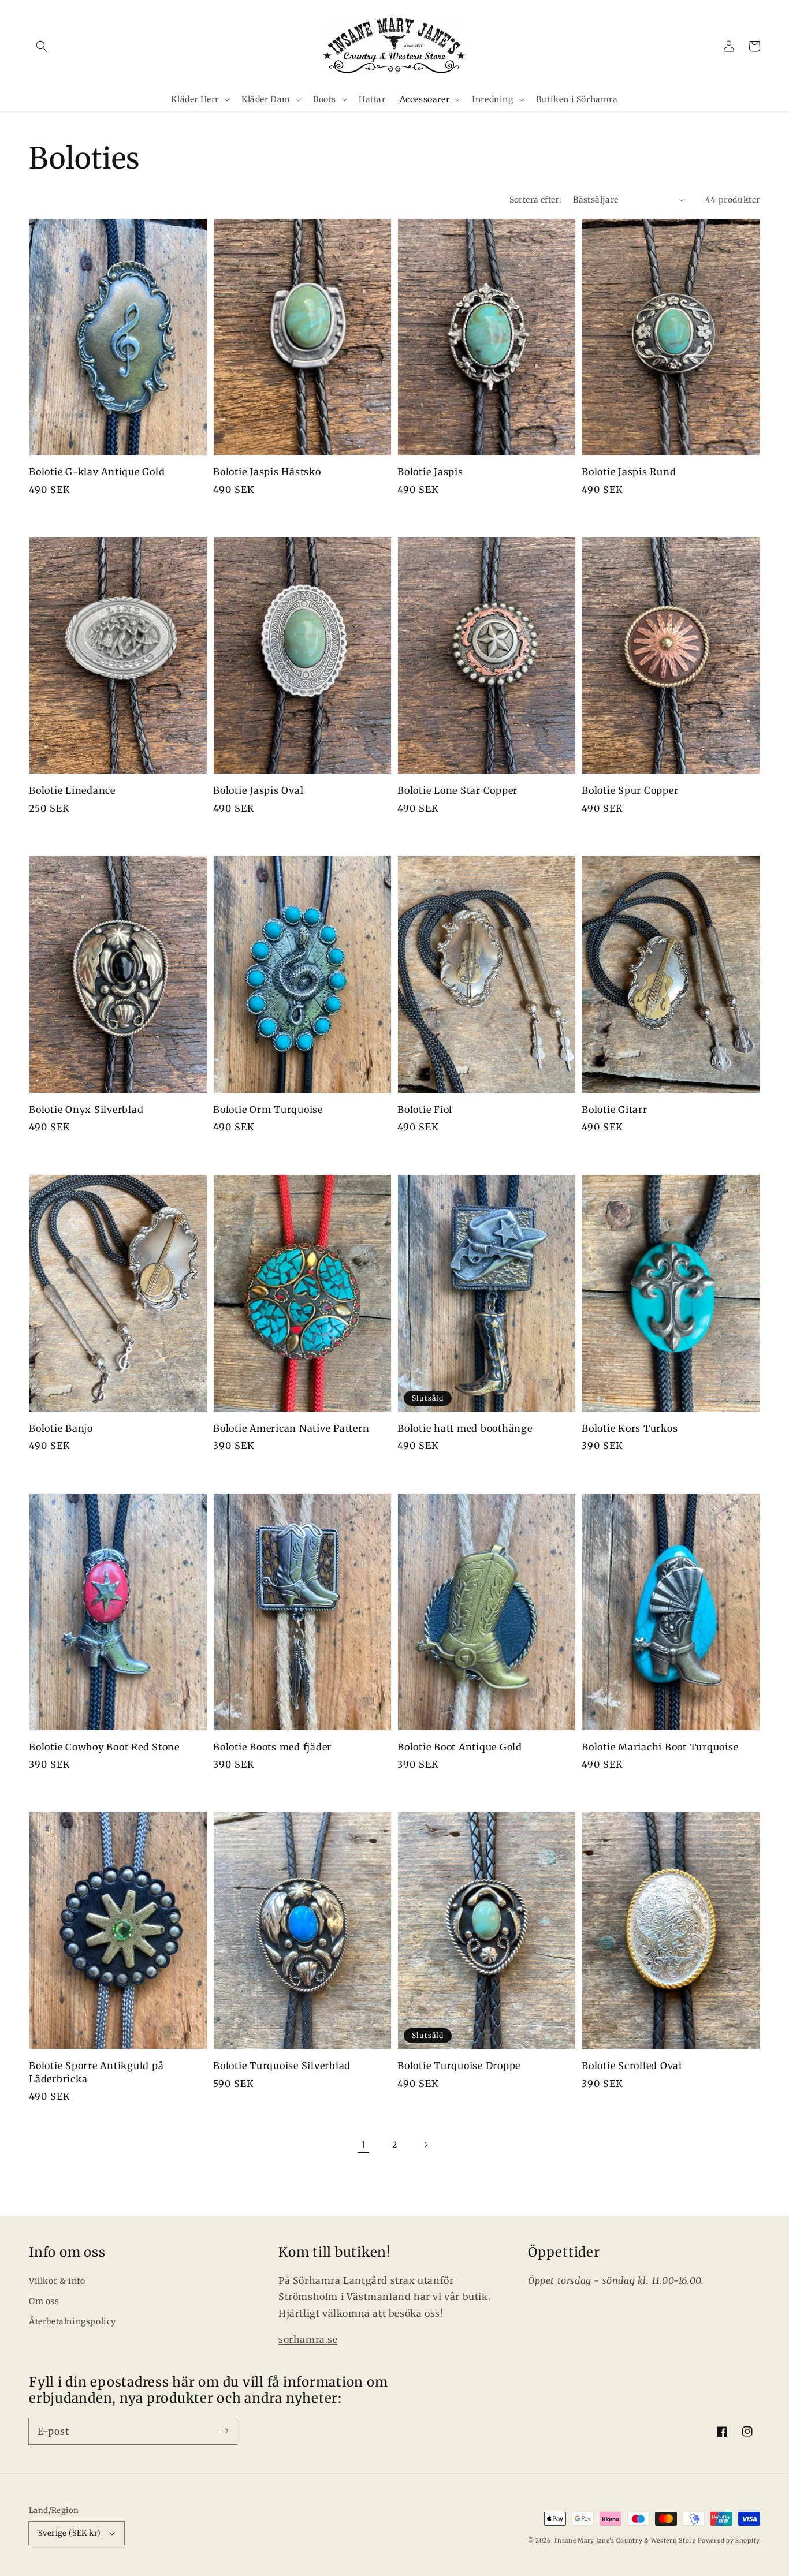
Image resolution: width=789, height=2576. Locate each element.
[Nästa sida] (426, 2145)
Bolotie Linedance (72, 790)
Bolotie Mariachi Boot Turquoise (660, 1747)
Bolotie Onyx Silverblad (86, 1110)
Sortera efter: (536, 200)
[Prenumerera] (224, 2431)
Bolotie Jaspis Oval (258, 790)
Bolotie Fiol (425, 1110)
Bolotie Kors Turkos (630, 1428)
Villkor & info (57, 2281)
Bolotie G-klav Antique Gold (97, 472)
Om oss (44, 2301)
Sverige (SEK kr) (69, 2533)
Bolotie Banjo (61, 1428)
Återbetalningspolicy (72, 2321)
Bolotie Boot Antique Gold (460, 1747)
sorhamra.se (308, 2339)
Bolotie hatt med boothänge (465, 1428)
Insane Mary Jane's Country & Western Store (625, 2540)
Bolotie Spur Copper (630, 790)
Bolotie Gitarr (615, 1110)
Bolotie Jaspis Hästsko (267, 472)
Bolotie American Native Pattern (291, 1428)
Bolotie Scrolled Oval (632, 2066)
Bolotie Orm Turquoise (268, 1110)
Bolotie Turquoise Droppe (459, 2066)
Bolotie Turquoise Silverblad (282, 2066)
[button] (42, 46)
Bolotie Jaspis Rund (629, 472)
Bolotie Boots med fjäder (272, 1747)
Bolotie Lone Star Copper (457, 790)
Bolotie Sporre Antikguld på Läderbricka (96, 2072)
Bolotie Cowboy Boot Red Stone (104, 1747)
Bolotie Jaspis (430, 472)
